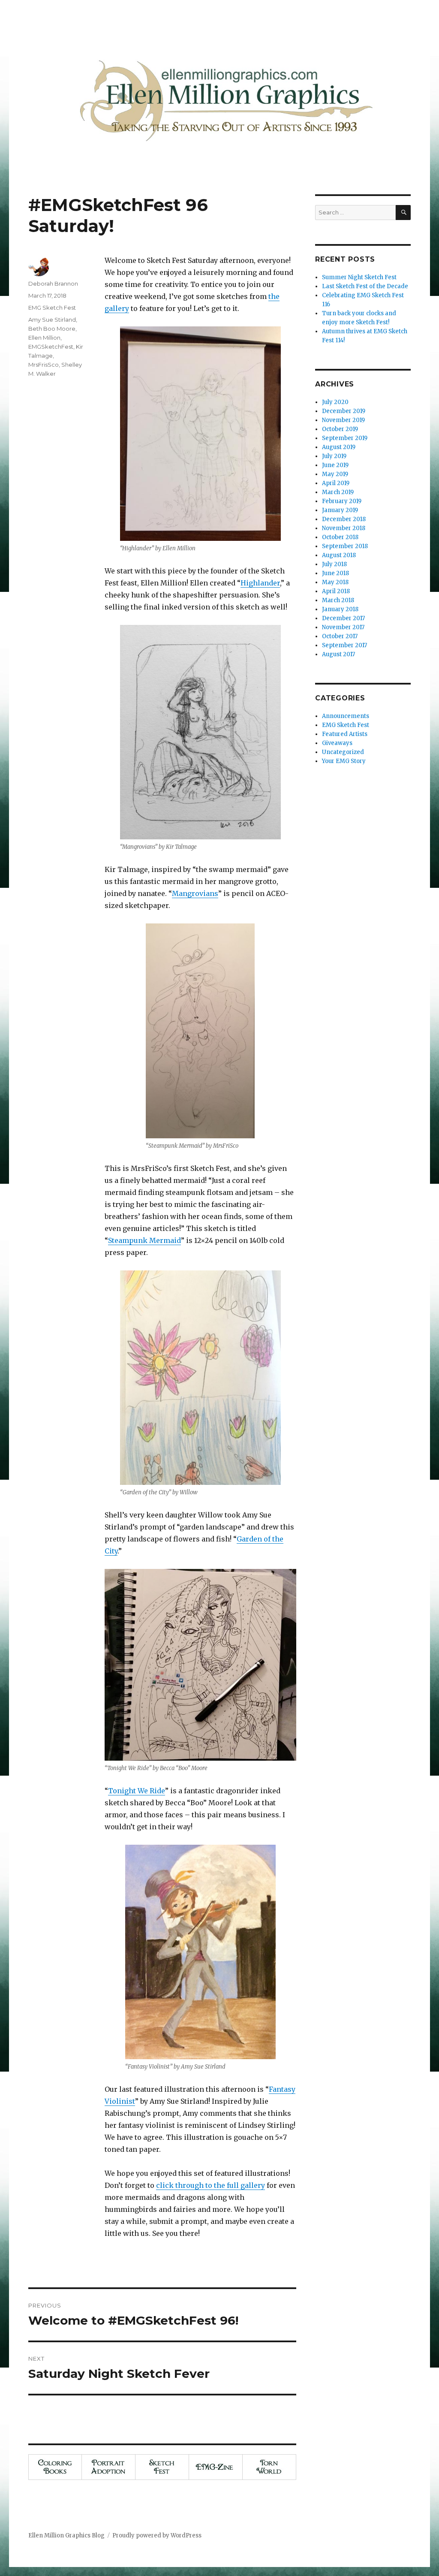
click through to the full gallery (210, 2185)
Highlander (260, 583)
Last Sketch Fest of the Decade (365, 286)
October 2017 (340, 636)
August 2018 (339, 555)
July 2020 (335, 402)
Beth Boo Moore (52, 329)
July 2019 (334, 456)
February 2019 (342, 501)
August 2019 (339, 447)
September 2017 (344, 645)
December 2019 (344, 411)
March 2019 (338, 492)
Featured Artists (345, 734)
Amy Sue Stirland (52, 320)
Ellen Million (44, 338)
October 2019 (340, 429)
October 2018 (340, 537)
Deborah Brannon (53, 284)
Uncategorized (343, 752)
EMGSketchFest (51, 347)
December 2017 (343, 618)
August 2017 (338, 654)
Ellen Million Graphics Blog (66, 2535)
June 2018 (335, 573)
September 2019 (345, 438)
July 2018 (334, 564)
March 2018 (338, 600)
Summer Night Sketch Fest (359, 277)
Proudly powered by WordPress (157, 2535)
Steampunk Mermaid (144, 1240)
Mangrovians (195, 893)
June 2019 (335, 465)
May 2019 (335, 474)
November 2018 (344, 528)
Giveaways (337, 743)
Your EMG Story (344, 761)
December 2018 (344, 519)
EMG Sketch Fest (52, 308)
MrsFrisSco (44, 365)
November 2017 (343, 627)
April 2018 (336, 591)
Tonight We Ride (137, 1791)
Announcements (346, 716)
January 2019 (340, 510)
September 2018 (345, 546)
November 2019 (343, 420)
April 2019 (336, 483)
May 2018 (335, 582)
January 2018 (340, 609)
